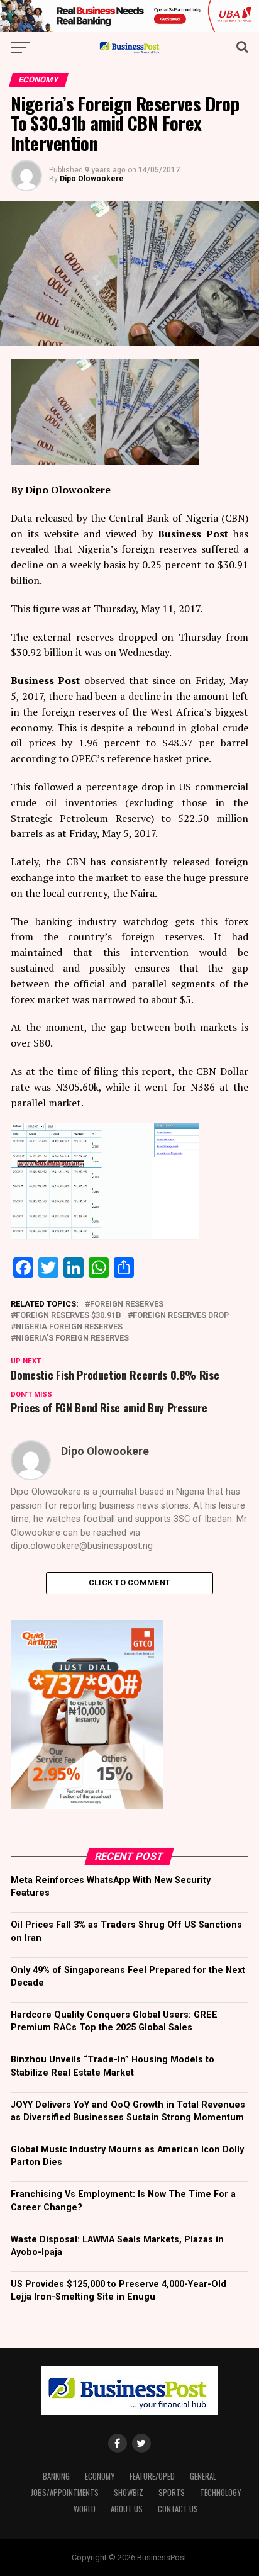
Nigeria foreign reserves (69, 1327)
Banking (56, 2476)
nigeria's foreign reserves (72, 1338)
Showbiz (129, 2493)
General (203, 2476)
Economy (100, 2476)
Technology (220, 2493)
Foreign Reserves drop (181, 1316)
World (85, 2509)
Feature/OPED (152, 2476)
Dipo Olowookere (92, 179)
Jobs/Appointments (65, 2493)
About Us (127, 2509)
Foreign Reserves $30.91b (69, 1316)
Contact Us (178, 2509)
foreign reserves (127, 1304)
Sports (172, 2493)
